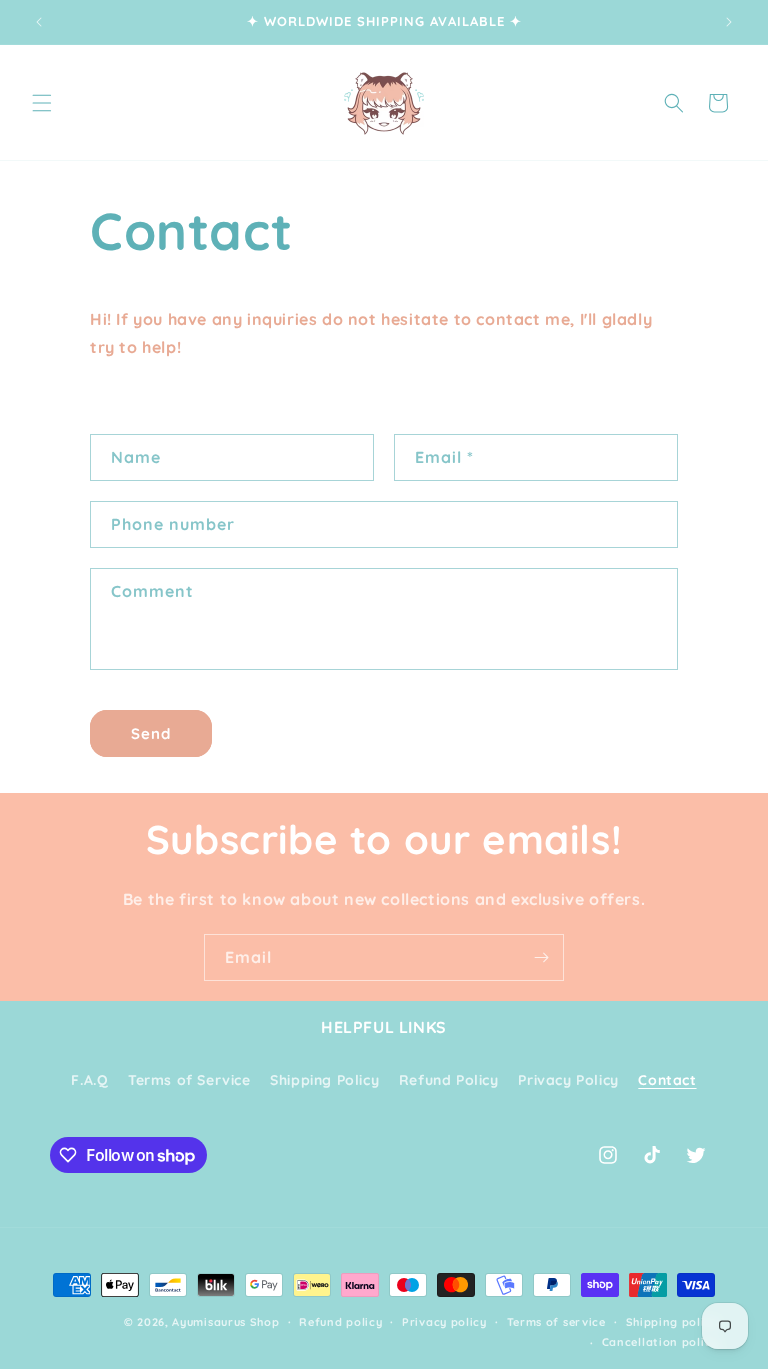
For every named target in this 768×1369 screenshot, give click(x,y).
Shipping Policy (324, 1080)
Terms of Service (189, 1080)
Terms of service (556, 1322)
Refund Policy (449, 1080)
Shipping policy (672, 1322)
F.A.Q (89, 1080)
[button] (42, 103)
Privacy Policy (568, 1080)
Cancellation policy (660, 1342)
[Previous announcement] (39, 22)
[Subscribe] (541, 957)
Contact (667, 1080)
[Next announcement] (729, 22)
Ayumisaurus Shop (225, 1322)
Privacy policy (444, 1322)
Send (151, 733)
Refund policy (340, 1322)
